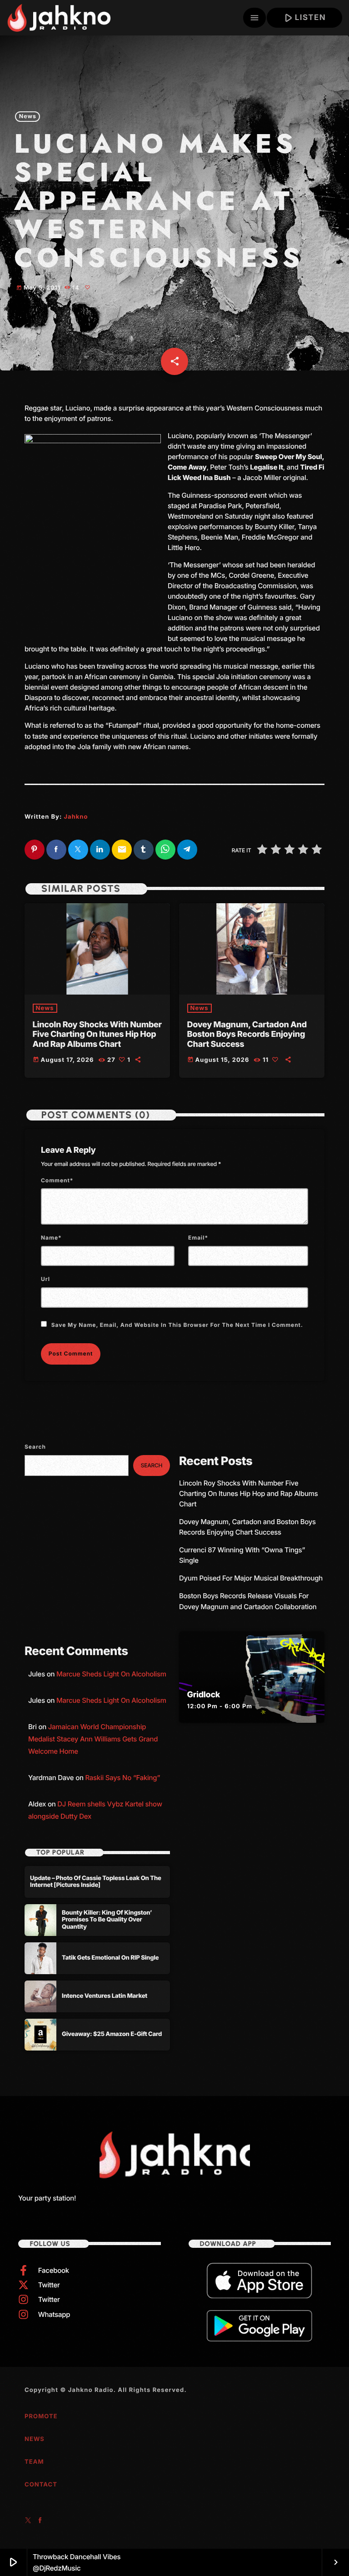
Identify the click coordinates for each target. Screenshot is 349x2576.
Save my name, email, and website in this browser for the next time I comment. (177, 1325)
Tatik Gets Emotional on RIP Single (110, 1958)
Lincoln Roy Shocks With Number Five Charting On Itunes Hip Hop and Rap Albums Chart (97, 1035)
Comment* (57, 1180)
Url (45, 1279)
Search (35, 1447)
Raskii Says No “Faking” (122, 1778)
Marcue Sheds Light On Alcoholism (111, 1674)
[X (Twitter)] (28, 2521)
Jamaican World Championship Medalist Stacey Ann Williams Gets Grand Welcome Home (93, 1739)
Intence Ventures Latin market (105, 1996)
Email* (198, 1238)
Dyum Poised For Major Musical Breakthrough (251, 1578)
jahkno (76, 817)
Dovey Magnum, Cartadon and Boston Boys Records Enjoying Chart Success (247, 1035)
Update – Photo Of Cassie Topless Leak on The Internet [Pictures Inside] (96, 1882)
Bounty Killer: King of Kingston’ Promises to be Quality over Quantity (107, 1920)
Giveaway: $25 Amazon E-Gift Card (112, 2034)
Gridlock (204, 1695)
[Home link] (59, 18)
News (28, 117)
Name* (51, 1238)
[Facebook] (40, 2521)
